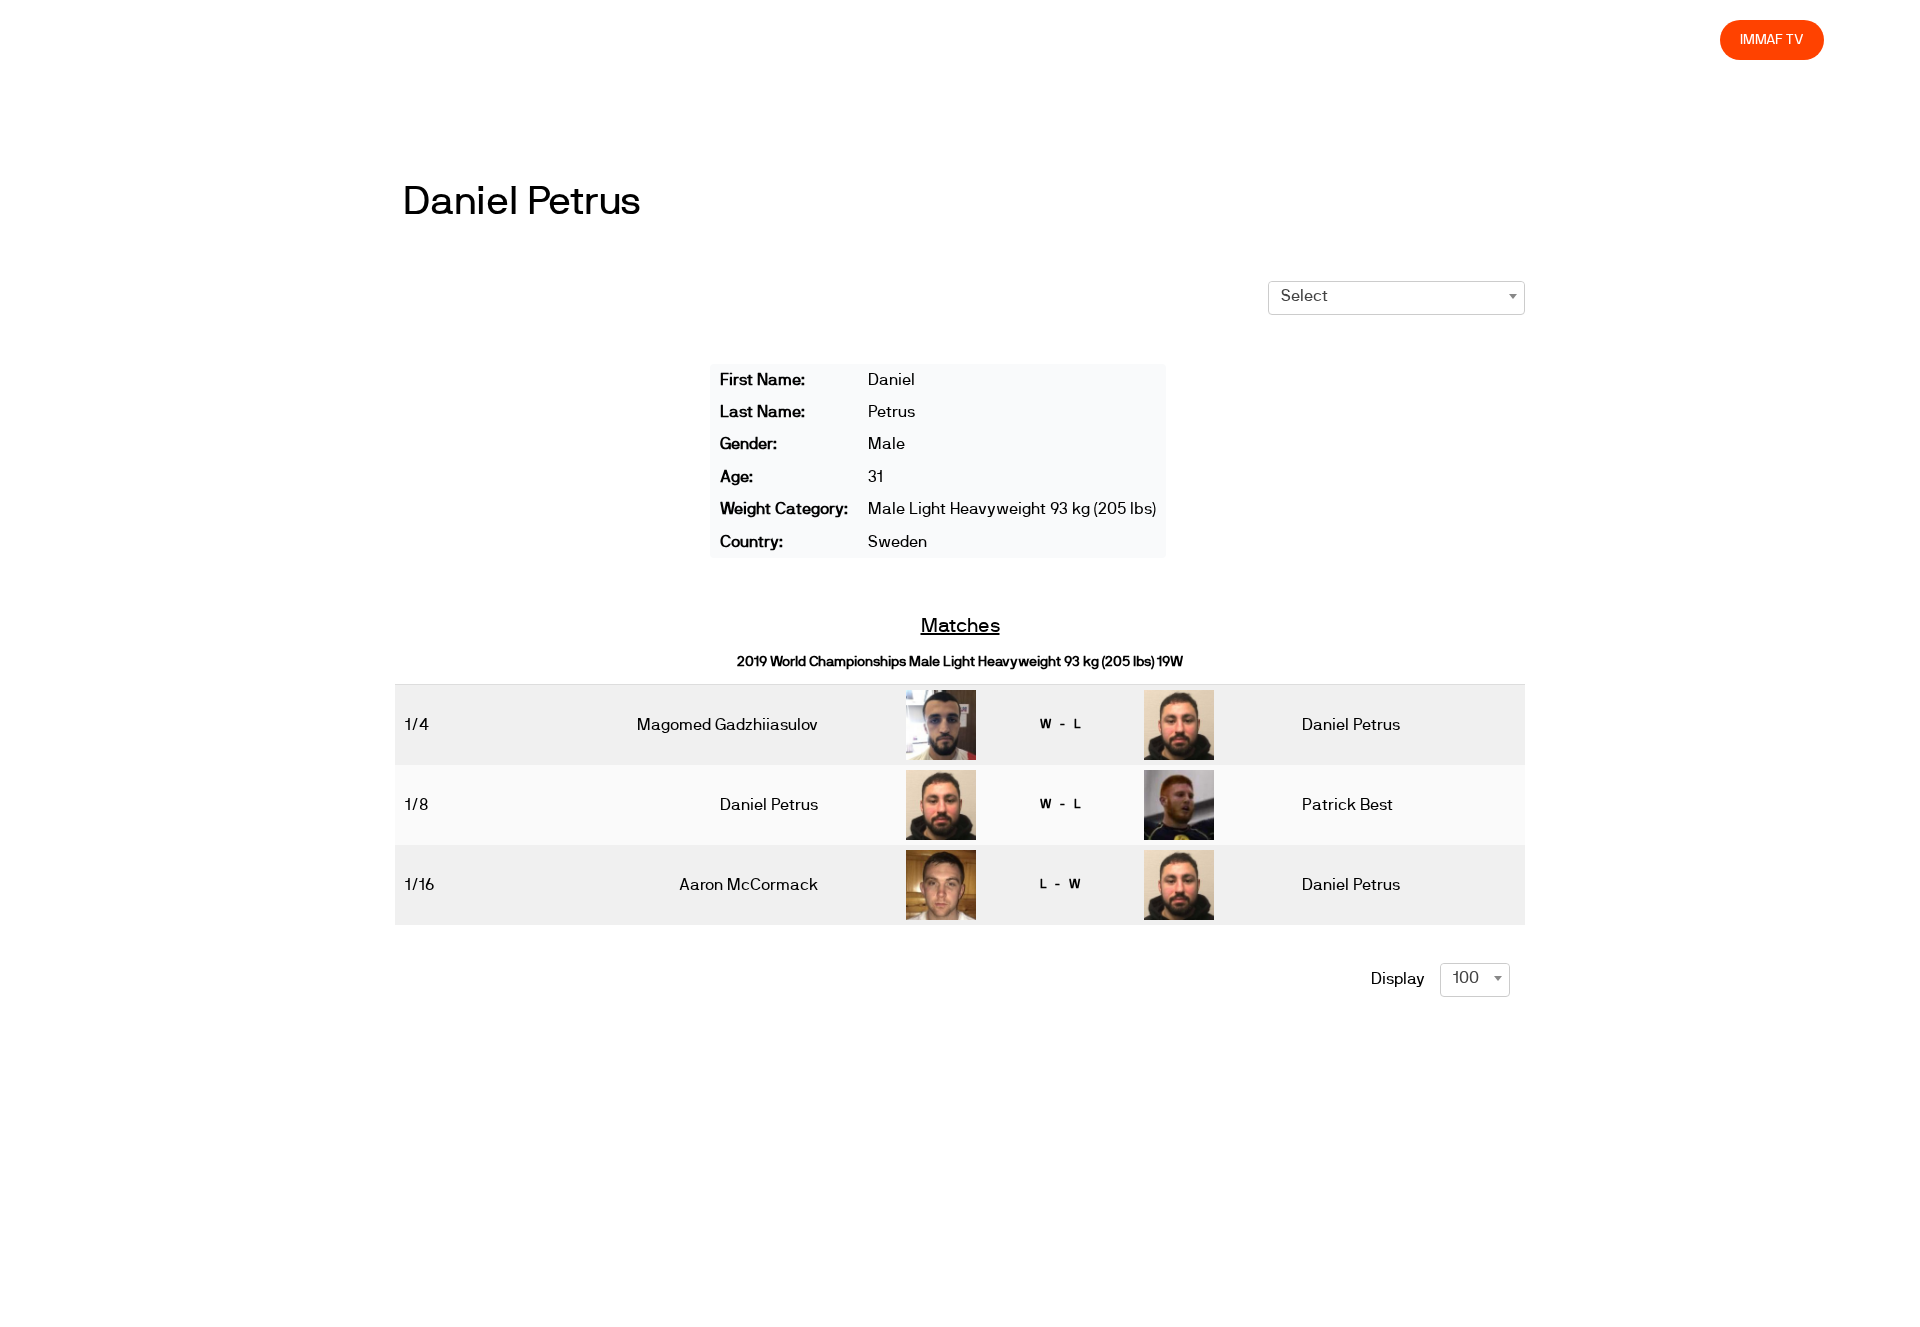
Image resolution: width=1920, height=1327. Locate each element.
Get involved (1350, 39)
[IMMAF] (143, 39)
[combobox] (1396, 296)
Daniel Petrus (522, 202)
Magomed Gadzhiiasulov (727, 725)
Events (1188, 39)
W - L (1060, 724)
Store (1685, 39)
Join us (1445, 39)
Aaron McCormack (748, 885)
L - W (1060, 884)
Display (1398, 979)
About (1260, 39)
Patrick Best (1347, 805)
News (1117, 39)
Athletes (1525, 39)
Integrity (1611, 39)
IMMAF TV (1772, 39)
